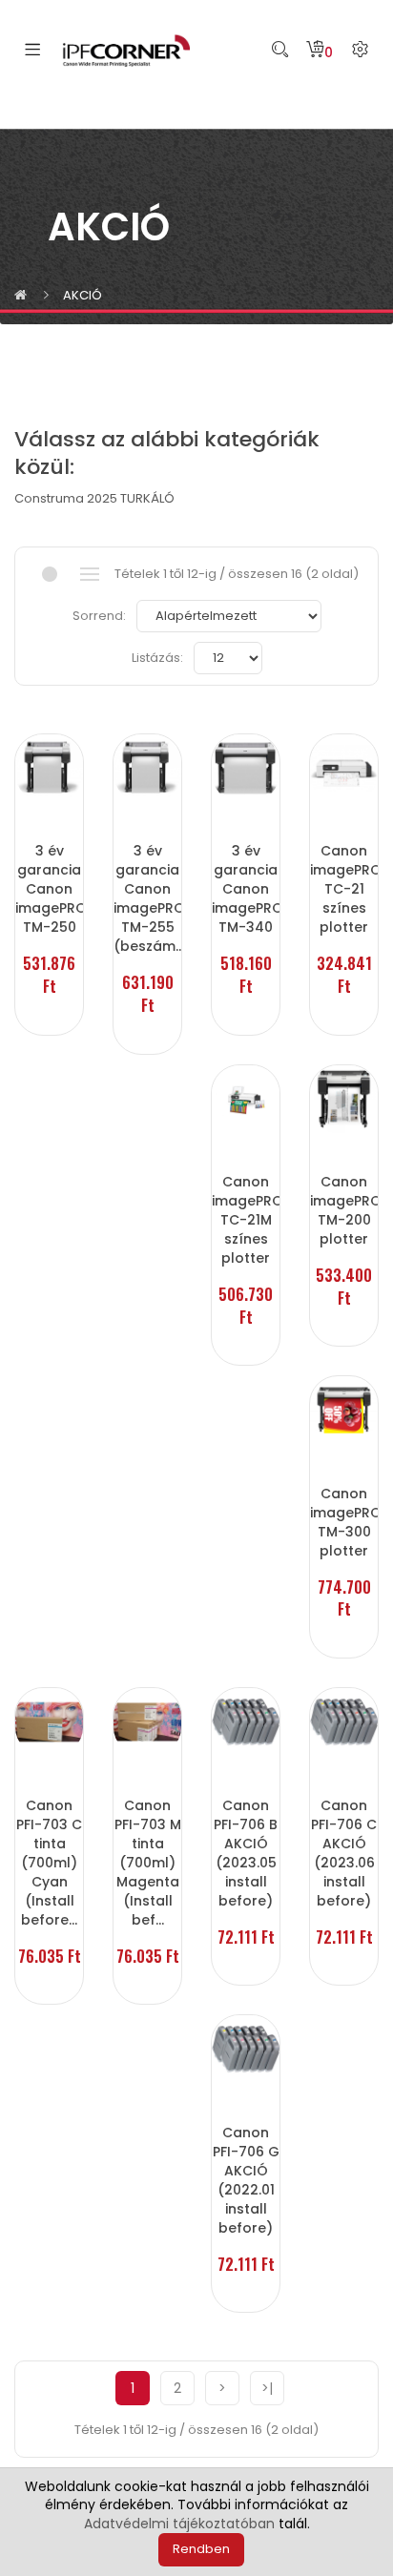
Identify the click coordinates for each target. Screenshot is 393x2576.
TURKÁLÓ (147, 498)
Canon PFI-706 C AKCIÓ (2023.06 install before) (344, 1853)
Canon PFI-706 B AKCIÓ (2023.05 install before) (246, 1853)
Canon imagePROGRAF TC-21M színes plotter (246, 1220)
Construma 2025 (66, 498)
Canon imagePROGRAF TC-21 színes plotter (344, 889)
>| (267, 2388)
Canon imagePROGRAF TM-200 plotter (344, 1210)
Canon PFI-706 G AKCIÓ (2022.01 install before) (246, 2180)
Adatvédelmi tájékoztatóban (179, 2524)
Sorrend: (99, 616)
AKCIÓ (83, 295)
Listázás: (157, 658)
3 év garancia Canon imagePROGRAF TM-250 (49, 889)
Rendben (201, 2549)
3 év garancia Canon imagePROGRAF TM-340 (246, 889)
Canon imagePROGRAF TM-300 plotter (344, 1522)
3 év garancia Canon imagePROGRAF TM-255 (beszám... (147, 898)
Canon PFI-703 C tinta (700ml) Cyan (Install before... (49, 1863)
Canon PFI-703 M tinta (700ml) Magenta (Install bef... (148, 1863)
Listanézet (89, 574)
